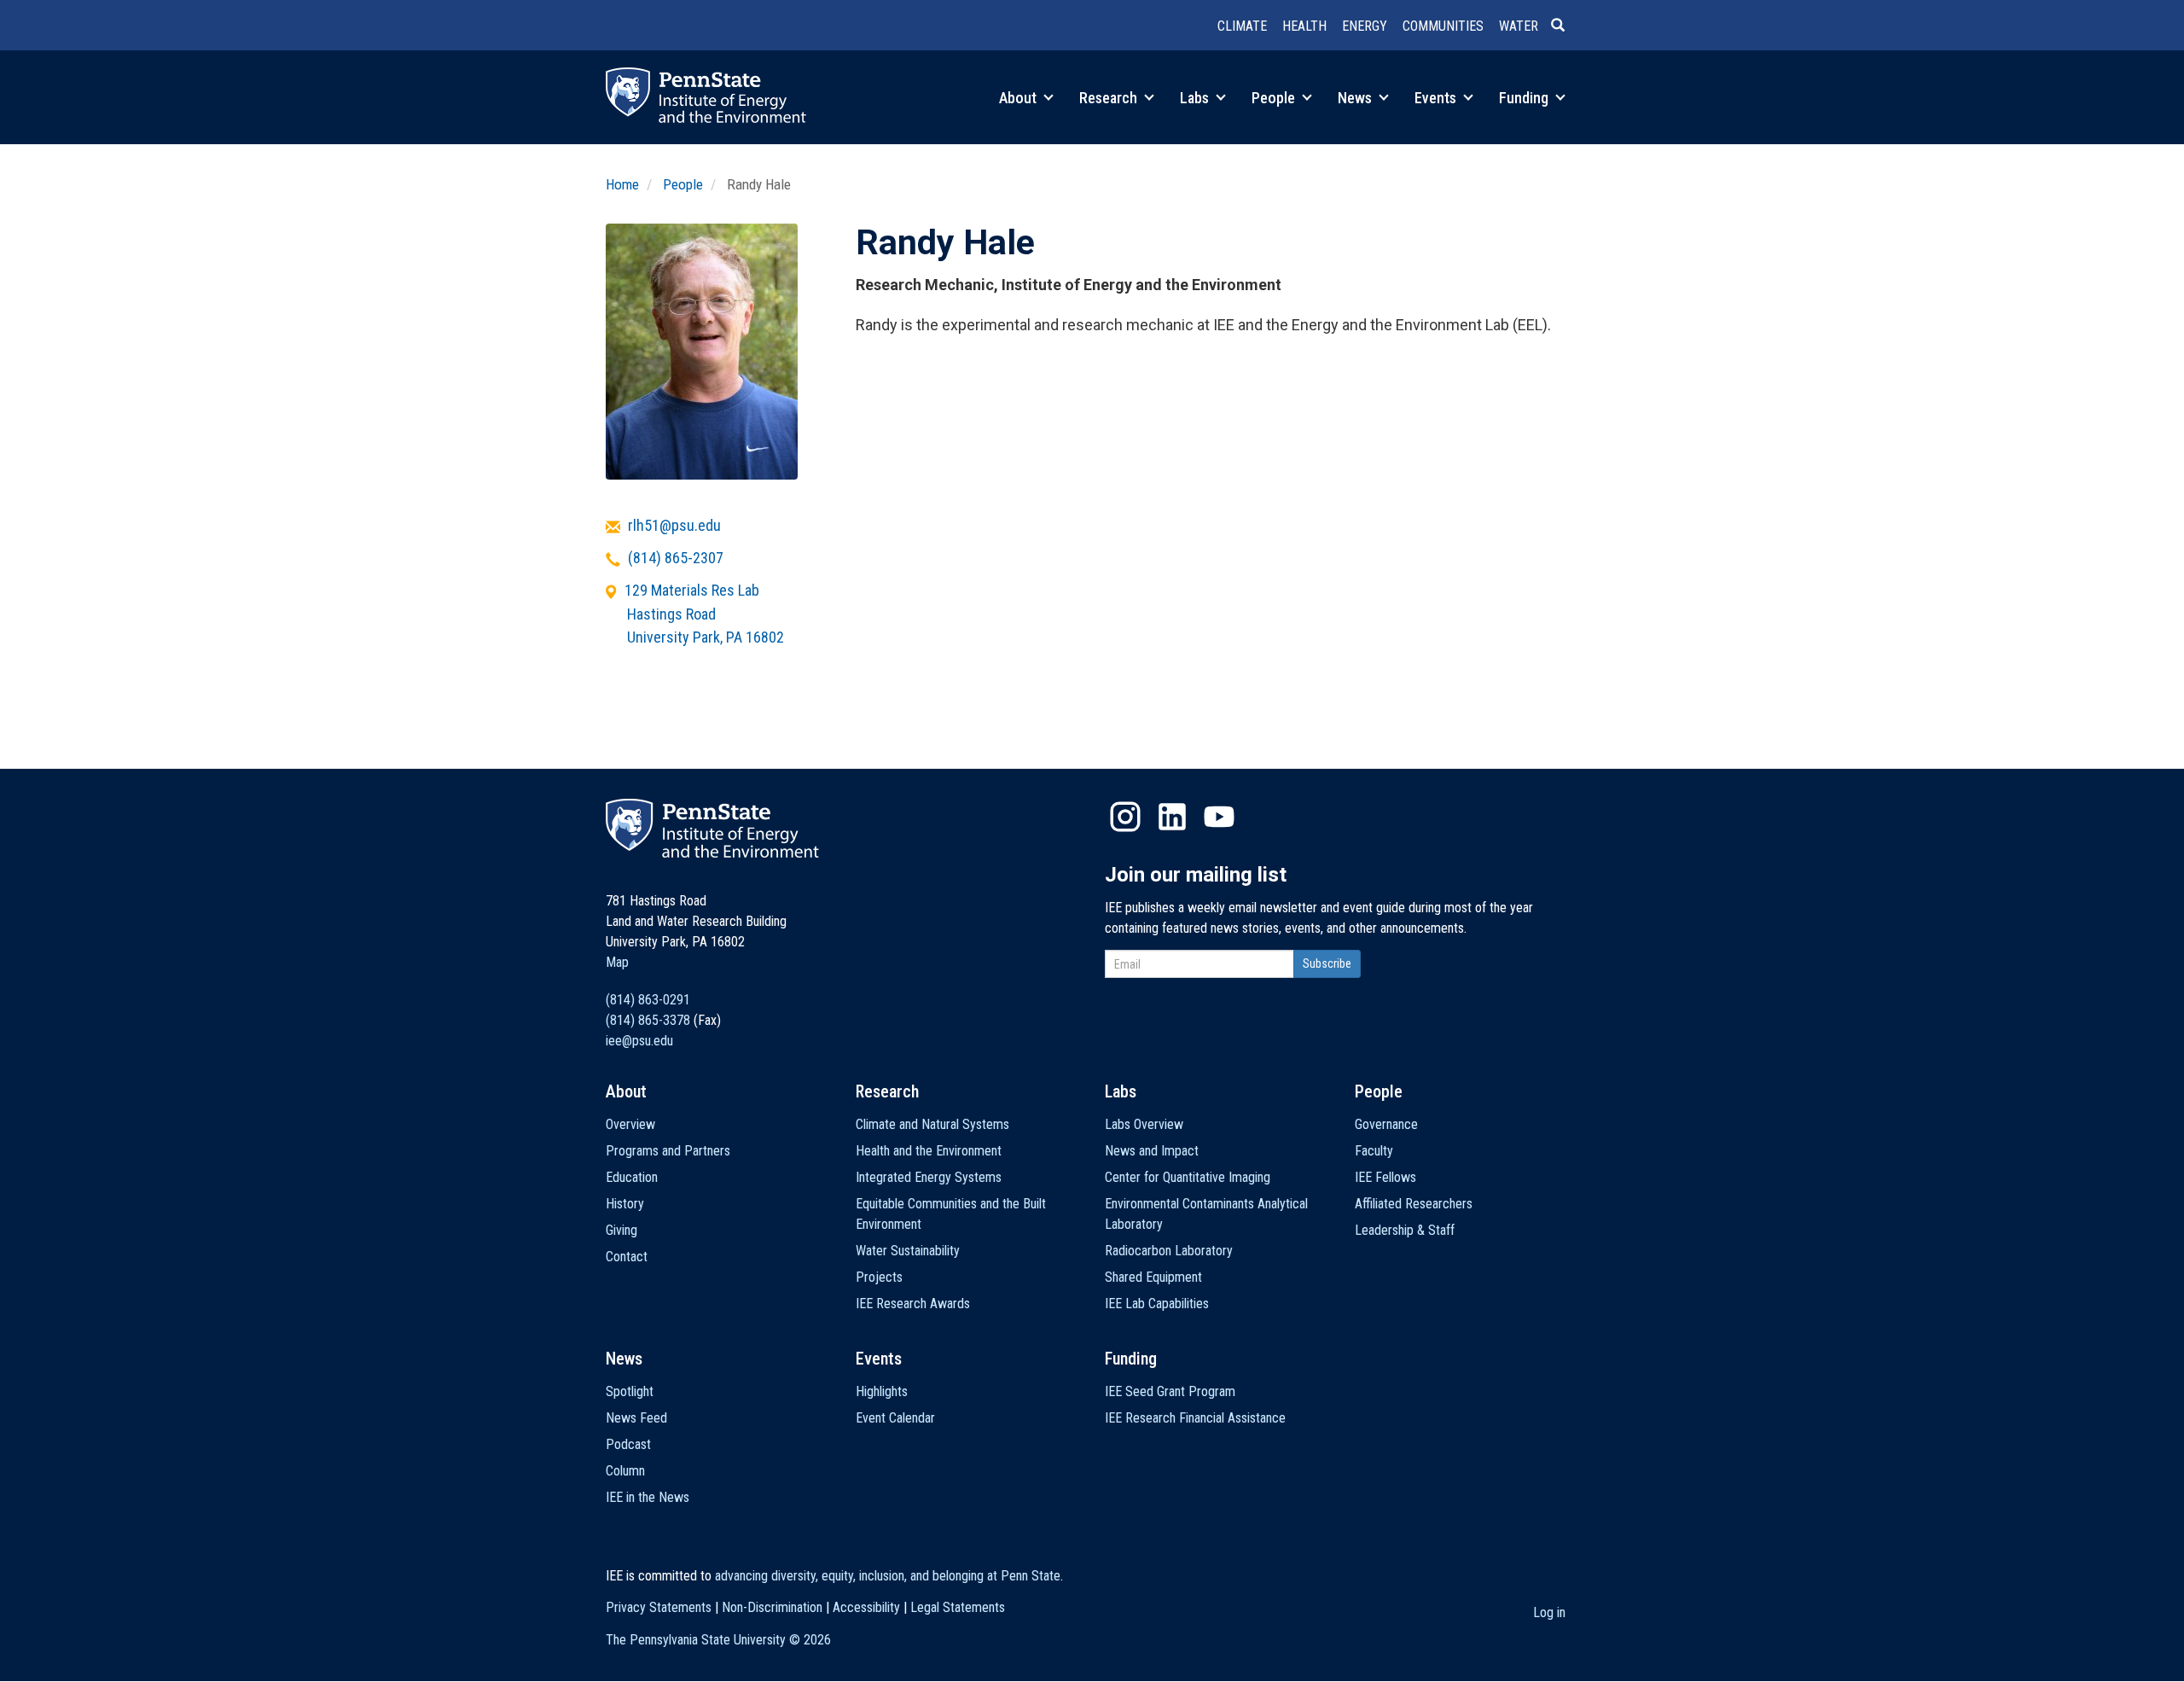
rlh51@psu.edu (674, 525)
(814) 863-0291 (648, 1000)
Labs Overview (1144, 1124)
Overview (630, 1124)
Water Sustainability (908, 1251)
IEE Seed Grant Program (1170, 1391)
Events (1437, 98)
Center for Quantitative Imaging (1188, 1177)
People (1275, 98)
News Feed (636, 1418)
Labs (1196, 98)
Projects (879, 1277)
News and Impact (1152, 1151)
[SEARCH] (1565, 26)
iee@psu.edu (639, 1041)
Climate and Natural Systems (932, 1124)
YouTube (1219, 817)
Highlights (882, 1391)
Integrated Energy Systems (929, 1177)
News (1356, 98)
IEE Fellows (1385, 1177)
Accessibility (866, 1607)
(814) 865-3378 (648, 1020)
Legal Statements (958, 1607)
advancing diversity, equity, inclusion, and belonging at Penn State (888, 1576)
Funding (1525, 98)
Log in (1549, 1612)
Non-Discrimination (772, 1607)
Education (632, 1177)
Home (622, 184)
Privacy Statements (659, 1607)
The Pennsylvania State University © (718, 1640)
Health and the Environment (929, 1151)
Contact (627, 1257)
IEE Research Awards (913, 1304)
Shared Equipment (1153, 1277)
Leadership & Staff (1405, 1230)
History (625, 1204)
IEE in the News (648, 1497)
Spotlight (630, 1391)
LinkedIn (1172, 817)
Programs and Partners (668, 1151)
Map (617, 962)
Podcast (628, 1444)
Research (1110, 98)
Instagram (1125, 817)
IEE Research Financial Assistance (1195, 1418)
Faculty (1374, 1151)
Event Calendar (895, 1418)
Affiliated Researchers (1414, 1204)
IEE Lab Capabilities (1157, 1304)
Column (625, 1471)
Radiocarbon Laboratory (1169, 1251)
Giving (622, 1230)
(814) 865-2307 (676, 558)
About (1019, 98)
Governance (1386, 1124)
